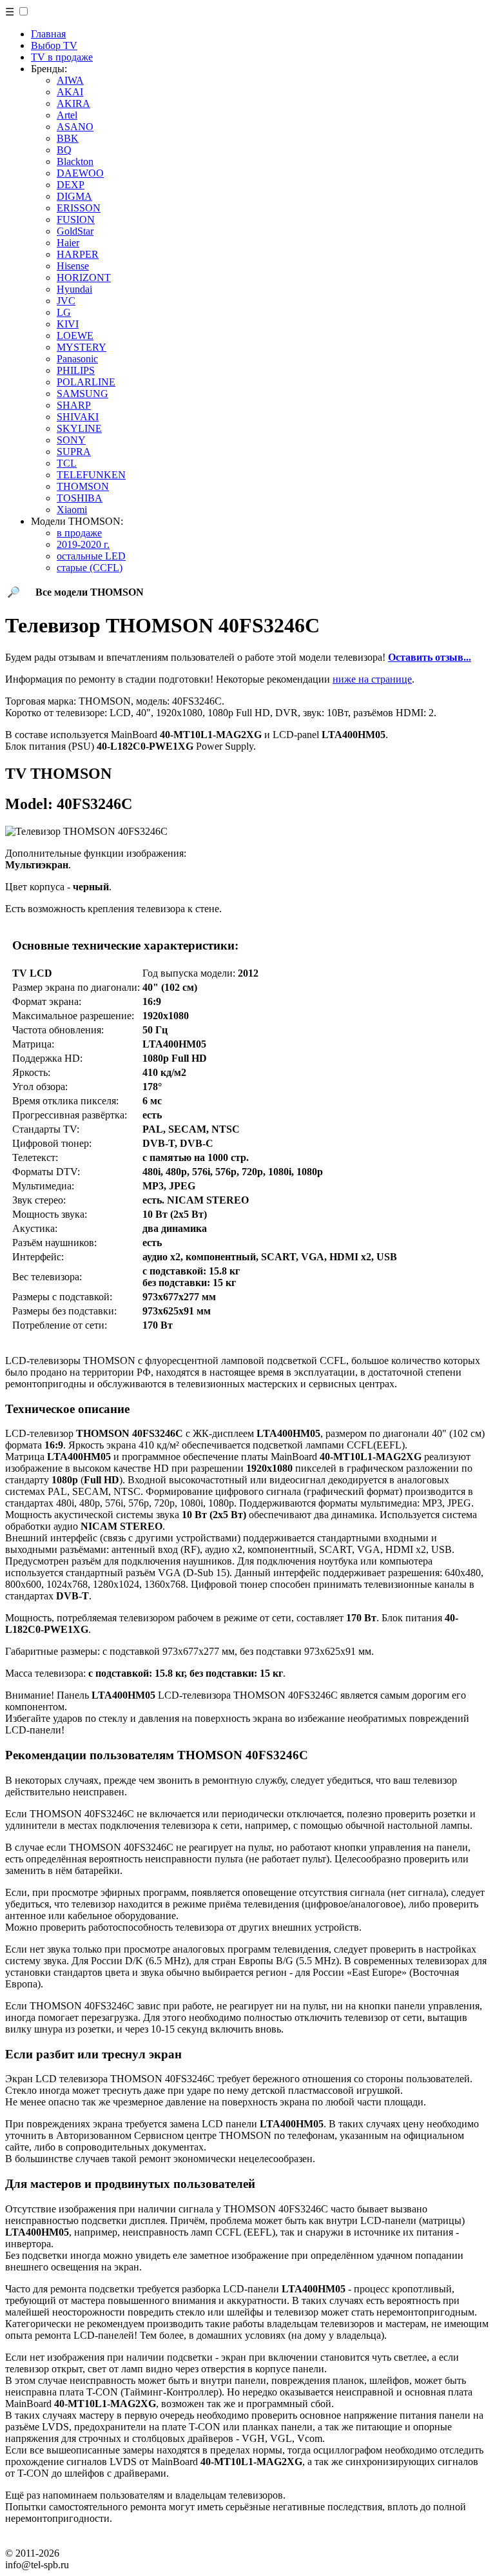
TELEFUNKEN (91, 475)
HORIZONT (84, 278)
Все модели (90, 592)
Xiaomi (72, 510)
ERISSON (79, 208)
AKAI (70, 92)
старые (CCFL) (90, 568)
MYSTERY (82, 347)
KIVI (68, 324)
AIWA (70, 80)
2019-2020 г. (83, 544)
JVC (66, 301)
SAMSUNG (82, 394)
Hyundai (74, 289)
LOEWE (75, 336)
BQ (64, 150)
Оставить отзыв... (430, 657)
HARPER (78, 254)
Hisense (73, 266)
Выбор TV (54, 45)
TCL (67, 463)
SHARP (74, 405)
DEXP (71, 185)
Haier (68, 243)
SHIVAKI (78, 417)
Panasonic (77, 359)
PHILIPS (76, 370)
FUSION (76, 220)
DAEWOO (80, 173)
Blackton (75, 161)
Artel (67, 115)
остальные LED (91, 556)
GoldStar (75, 231)
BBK (68, 138)
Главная (48, 34)
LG (64, 312)
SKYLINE (79, 428)
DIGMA (74, 196)
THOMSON (83, 486)
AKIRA (73, 103)
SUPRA (74, 452)
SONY (71, 440)
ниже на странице (372, 679)
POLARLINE (86, 382)
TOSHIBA (80, 498)
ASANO (75, 127)
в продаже (79, 533)
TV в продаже (62, 57)
